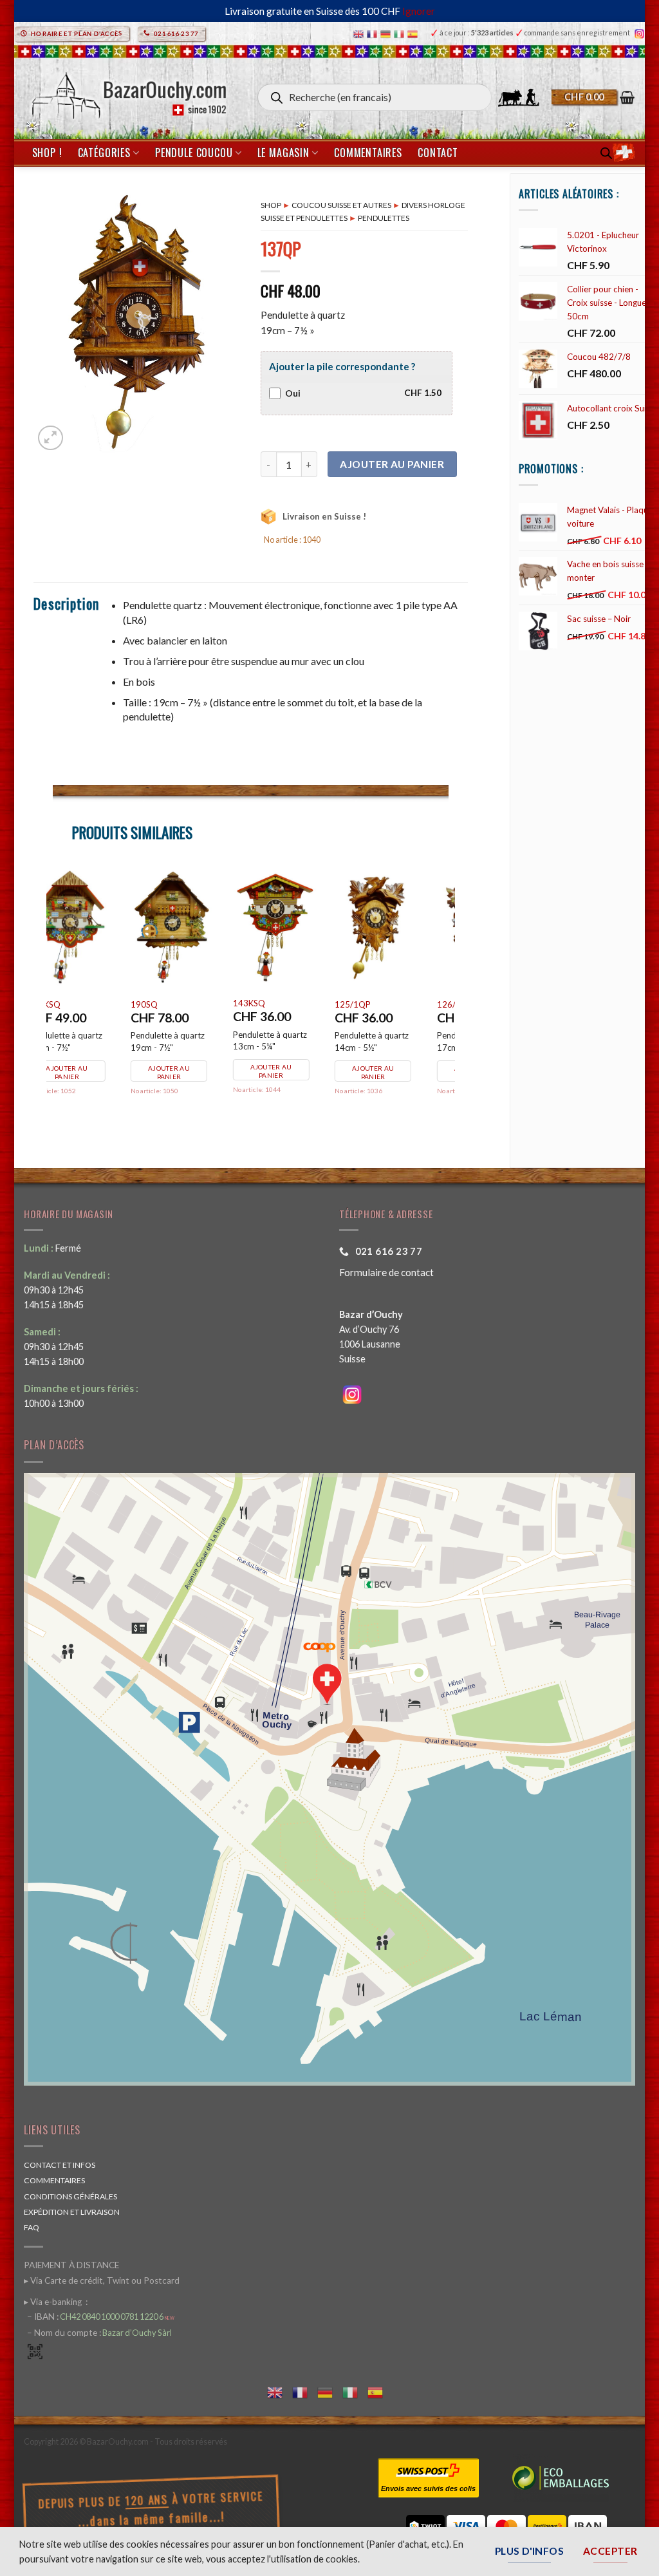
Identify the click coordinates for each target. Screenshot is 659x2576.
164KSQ (174, 1004)
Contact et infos (60, 2165)
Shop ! (47, 153)
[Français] (374, 33)
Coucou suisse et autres (341, 205)
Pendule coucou (194, 153)
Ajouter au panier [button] (401, 1065)
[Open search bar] (606, 153)
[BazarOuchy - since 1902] (128, 92)
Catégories (104, 153)
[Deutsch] (387, 33)
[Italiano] (401, 33)
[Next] (448, 998)
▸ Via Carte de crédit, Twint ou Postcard (102, 2280)
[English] (360, 33)
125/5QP (278, 1004)
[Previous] (53, 998)
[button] (593, 97)
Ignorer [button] (419, 11)
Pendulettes (384, 218)
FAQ (32, 2227)
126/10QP (77, 1004)
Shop (271, 205)
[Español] (414, 33)
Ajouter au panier (392, 464)
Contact (438, 153)
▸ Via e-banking (54, 2302)
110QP (376, 997)
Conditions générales (70, 2196)
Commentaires (368, 153)
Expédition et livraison (72, 2212)
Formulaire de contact (386, 1272)
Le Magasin (283, 153)
